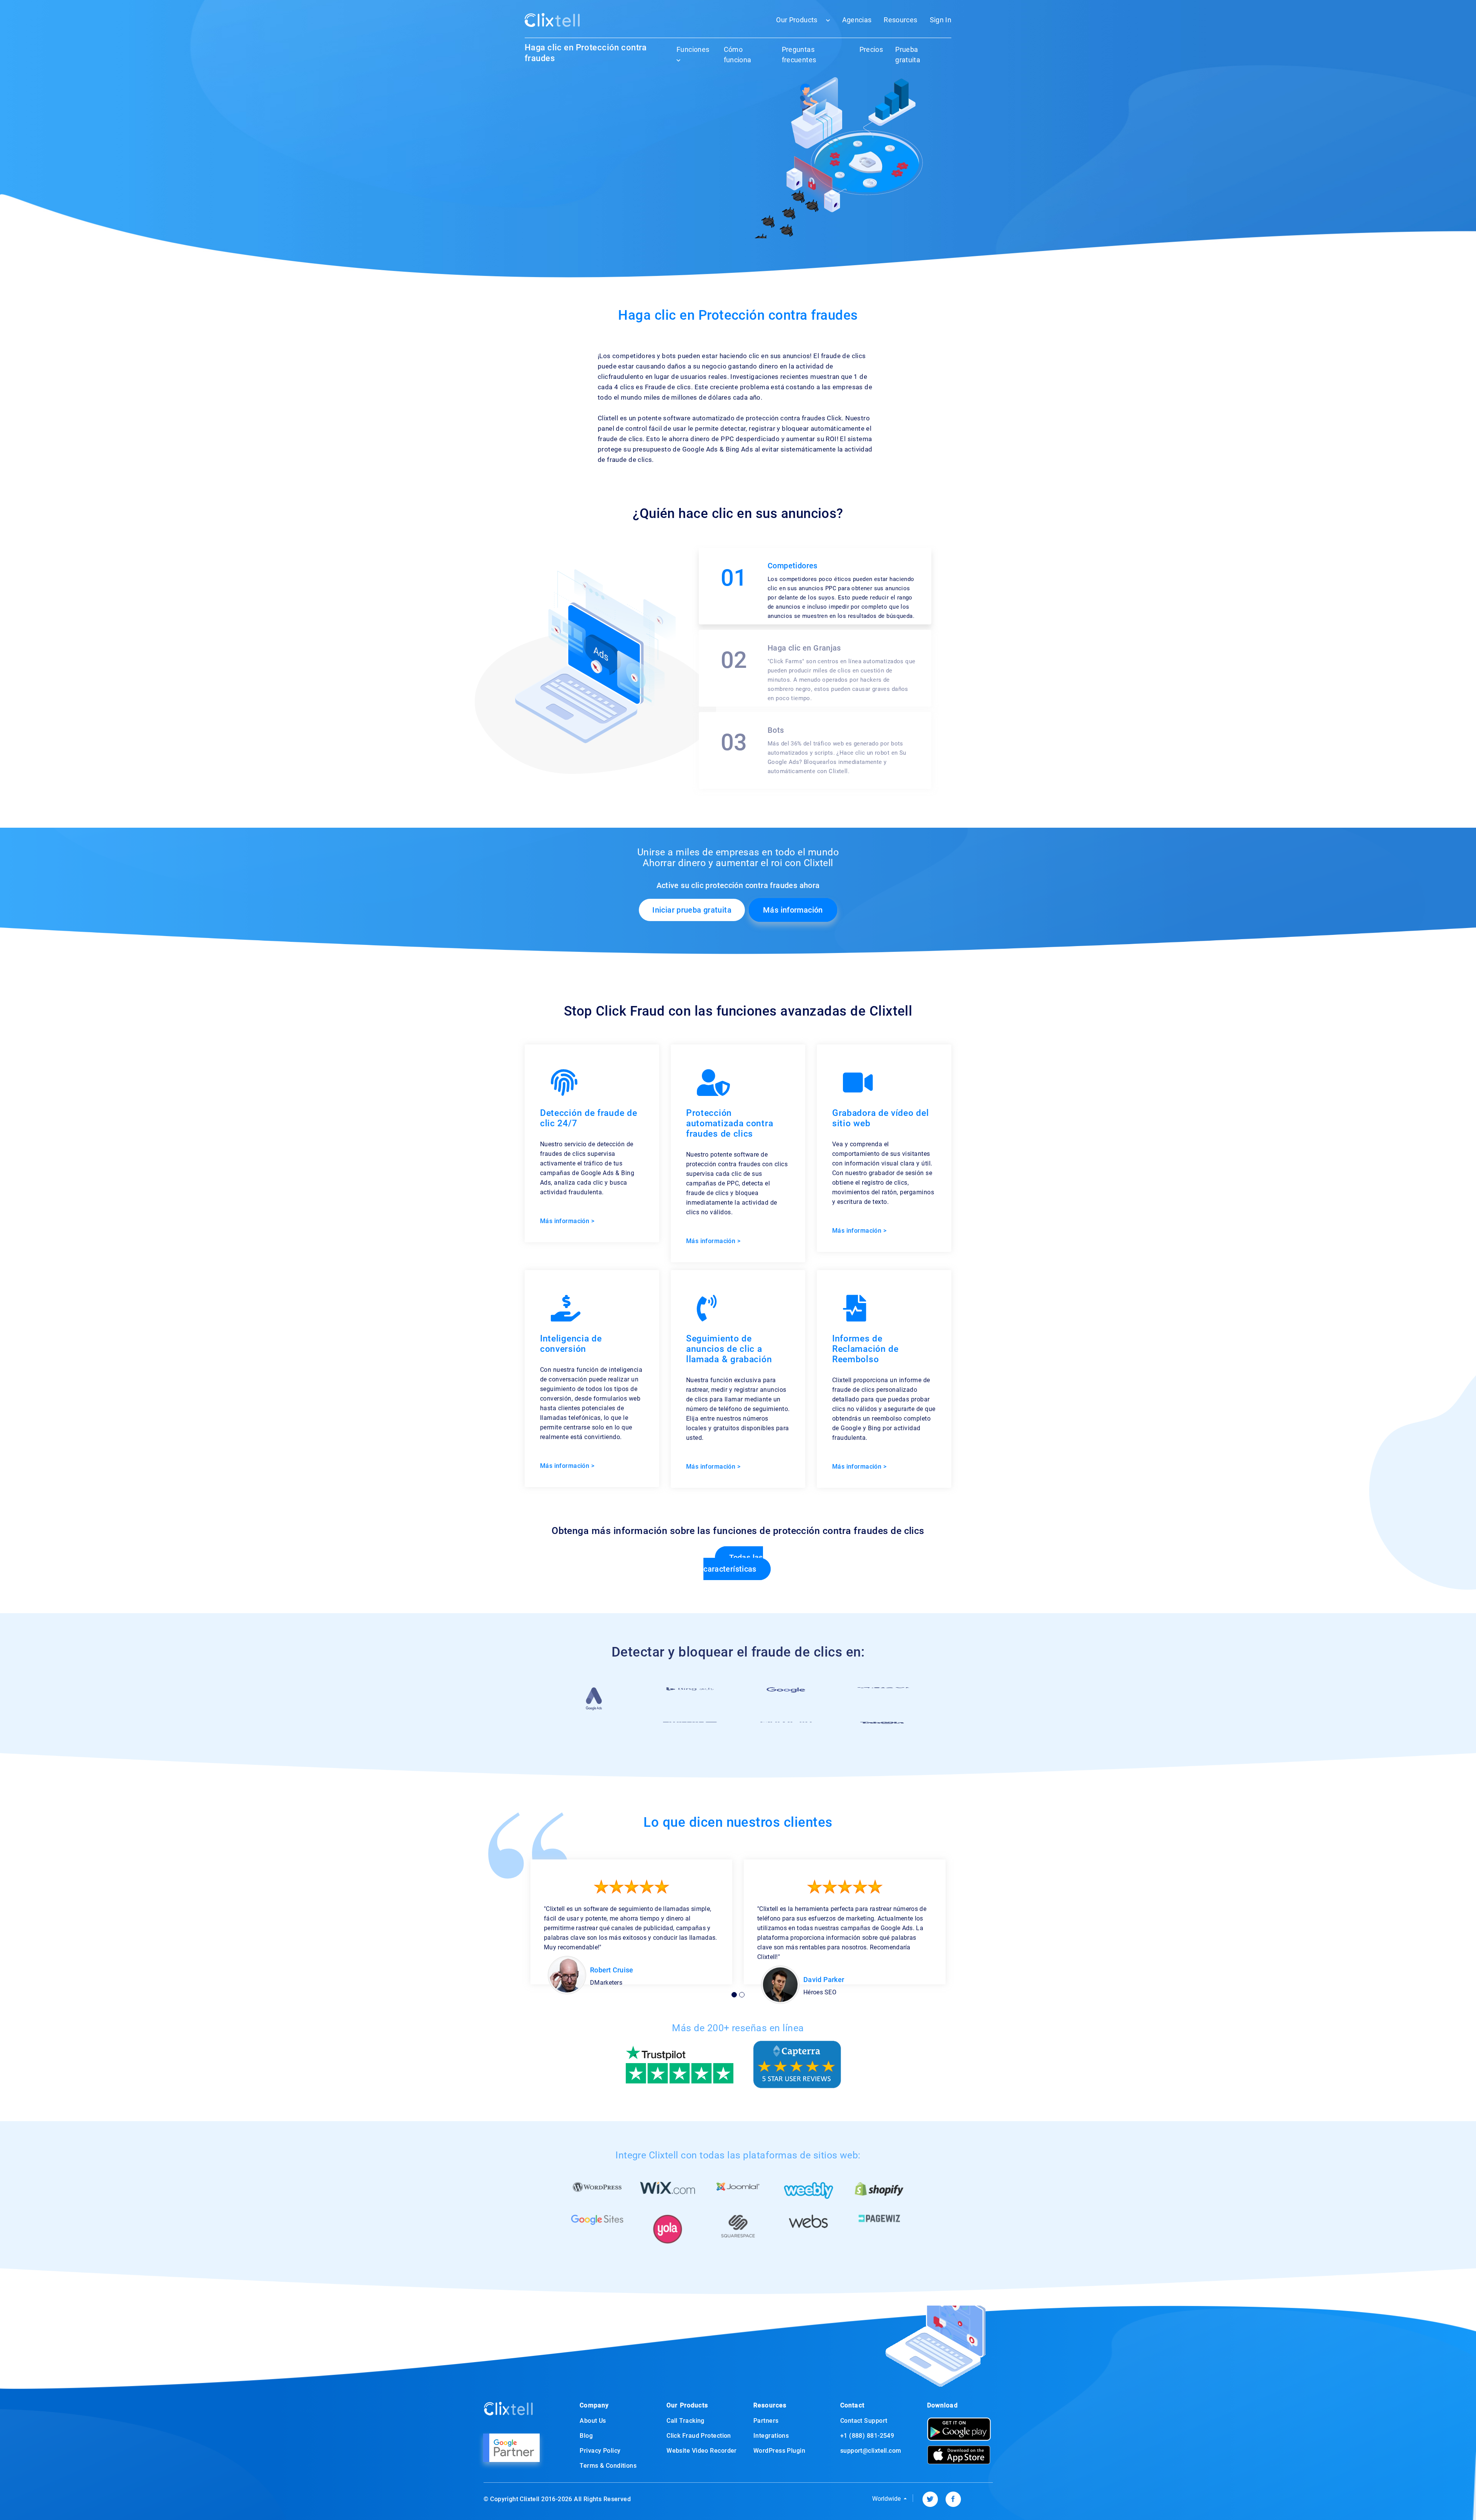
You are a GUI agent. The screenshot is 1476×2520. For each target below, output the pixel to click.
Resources (900, 20)
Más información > (567, 1221)
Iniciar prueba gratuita (692, 910)
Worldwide (887, 2499)
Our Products (797, 20)
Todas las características (733, 1563)
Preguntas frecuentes (799, 55)
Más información (793, 910)
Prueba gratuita (908, 55)
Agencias (857, 20)
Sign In (941, 20)
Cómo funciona (738, 55)
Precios (871, 49)
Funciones (693, 49)
